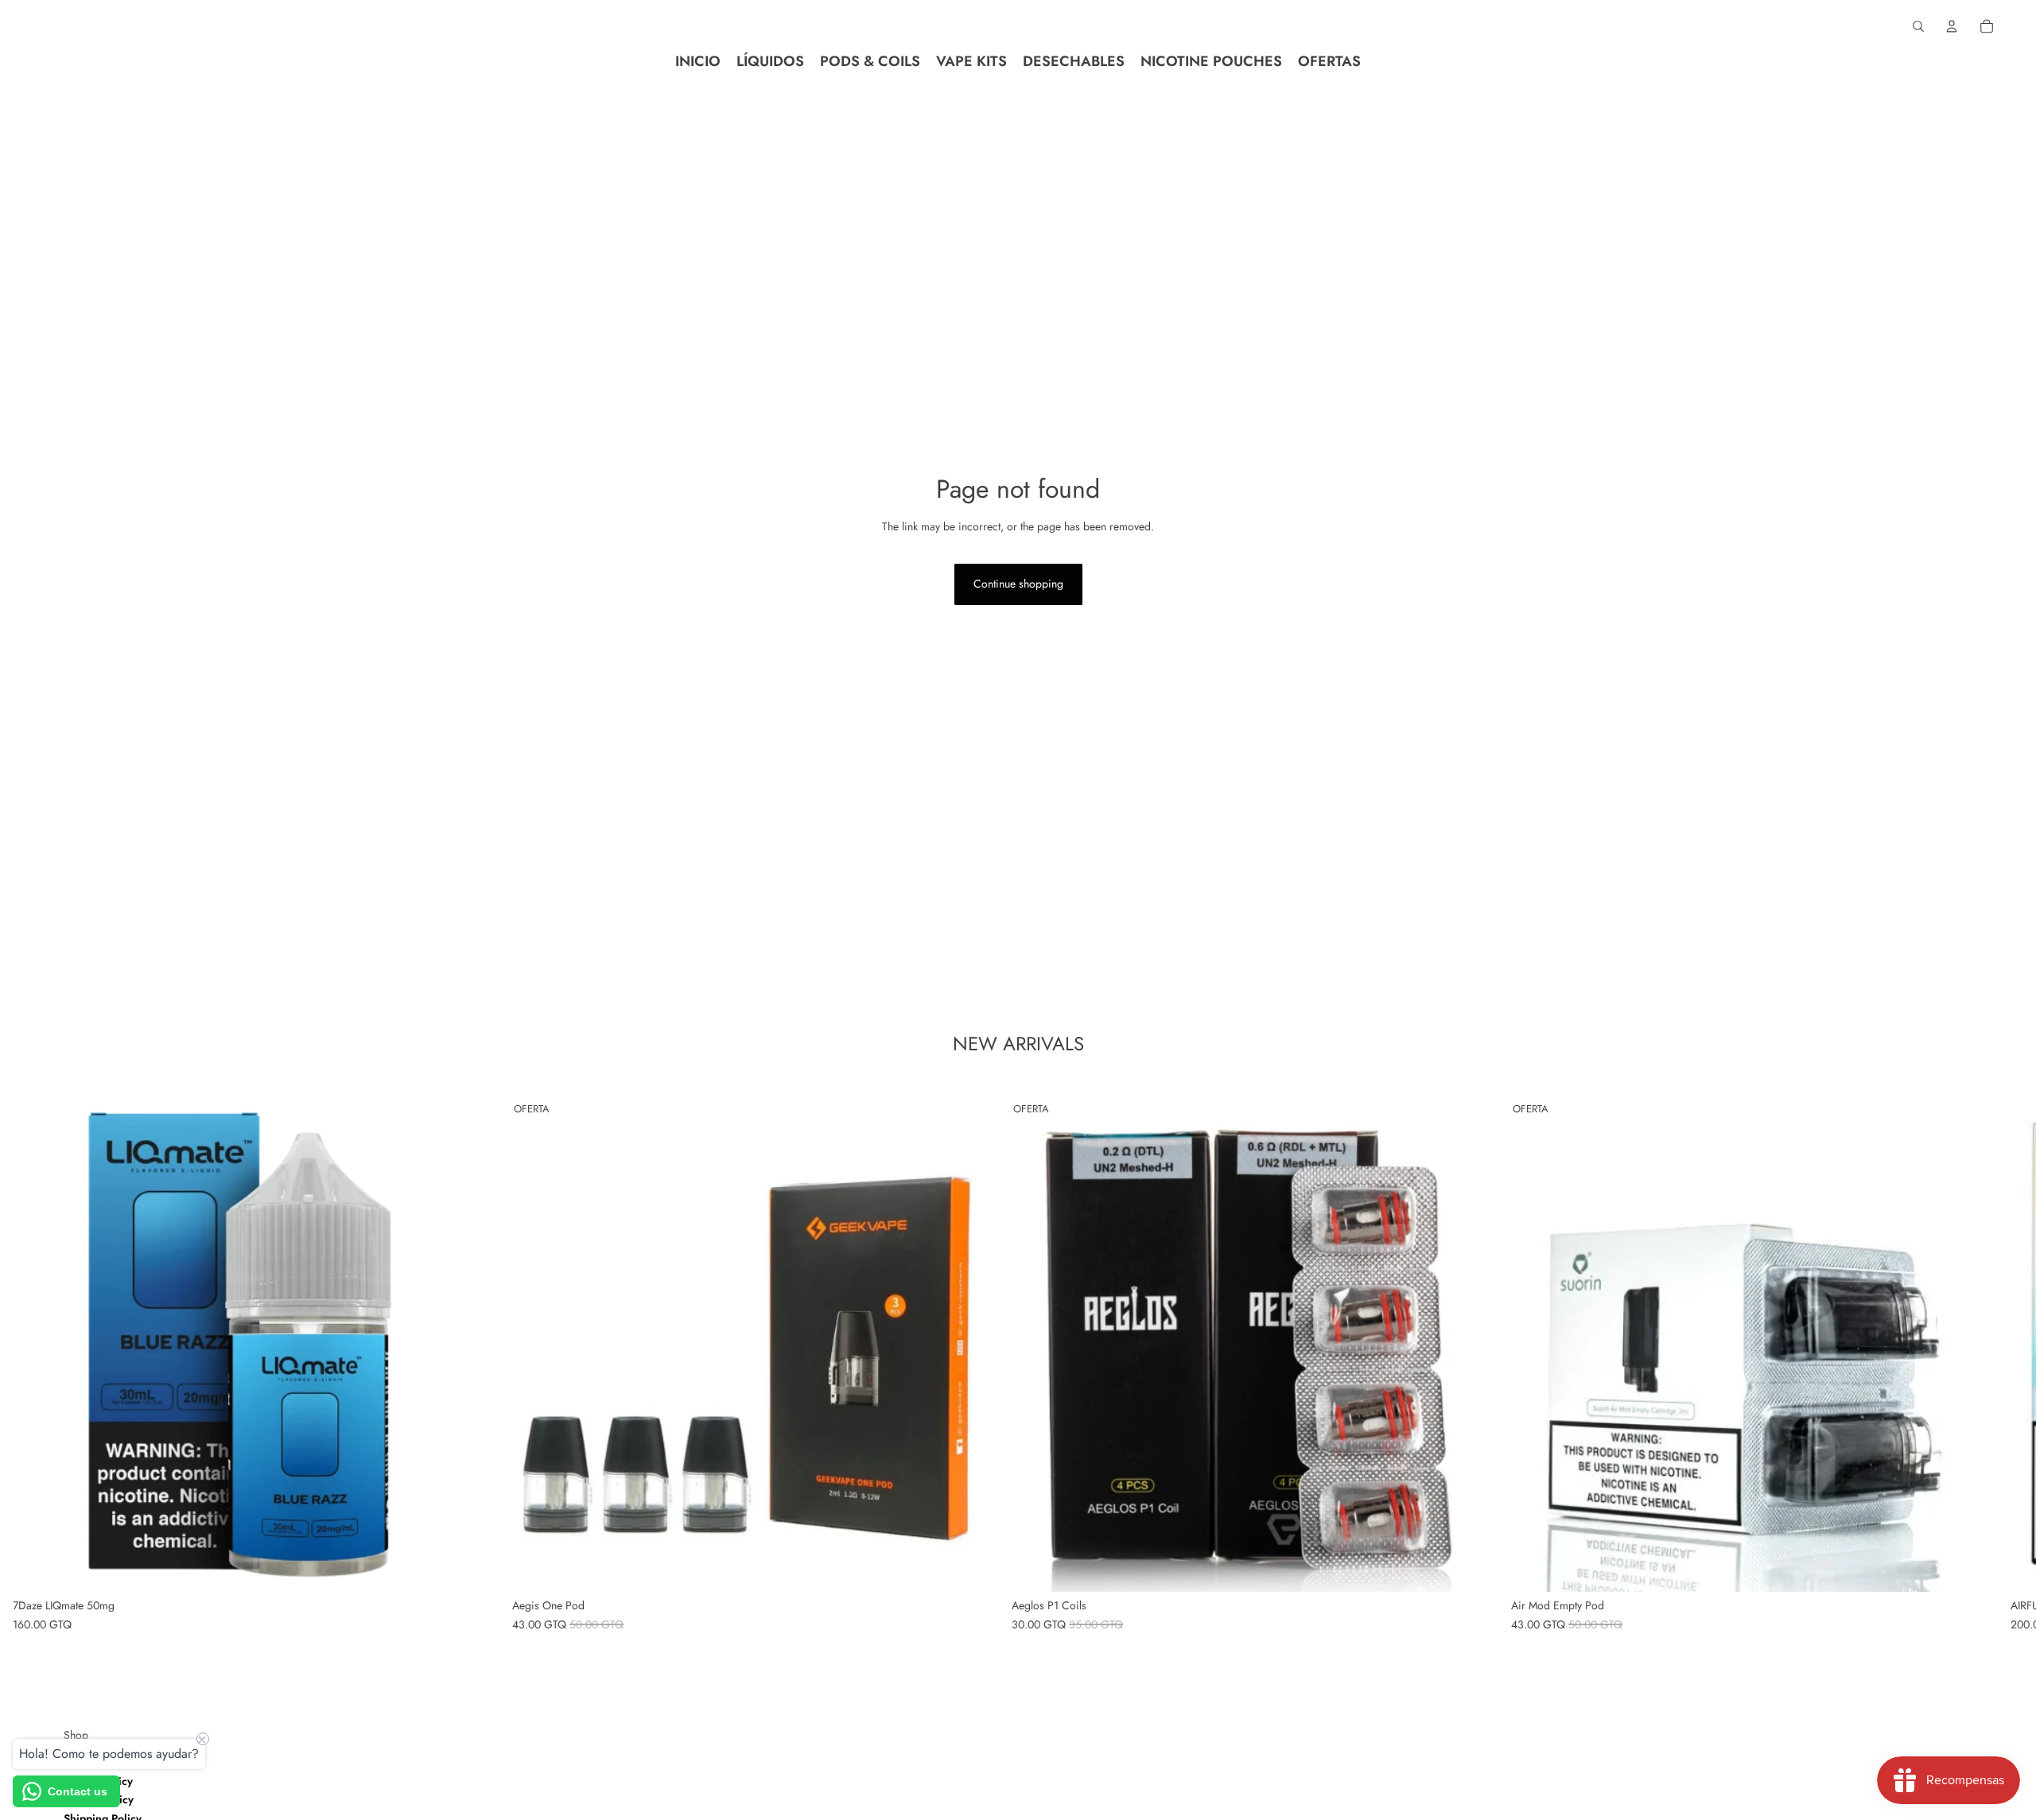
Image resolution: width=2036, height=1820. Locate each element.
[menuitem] (698, 61)
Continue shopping (1018, 584)
